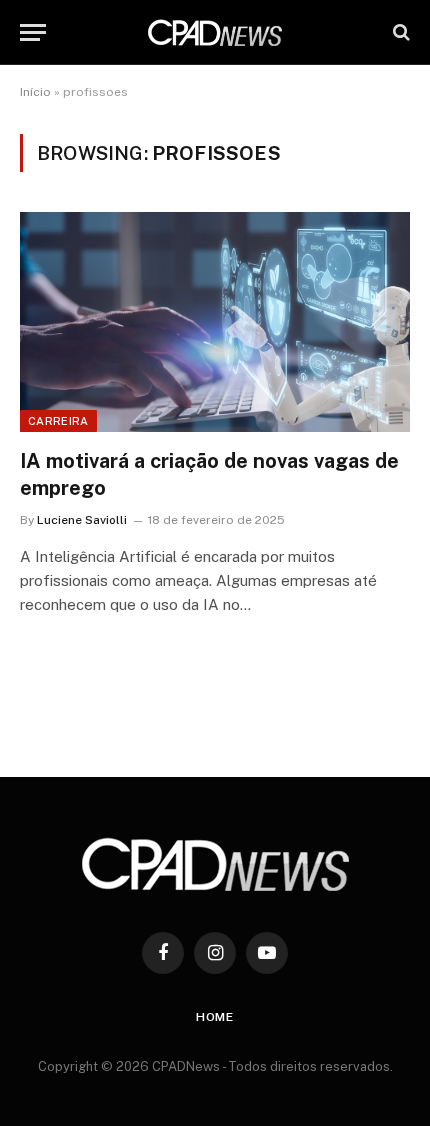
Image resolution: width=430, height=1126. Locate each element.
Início (35, 92)
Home (215, 1017)
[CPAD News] (215, 32)
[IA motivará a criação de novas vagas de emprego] (215, 321)
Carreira (58, 421)
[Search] (399, 32)
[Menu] (33, 32)
